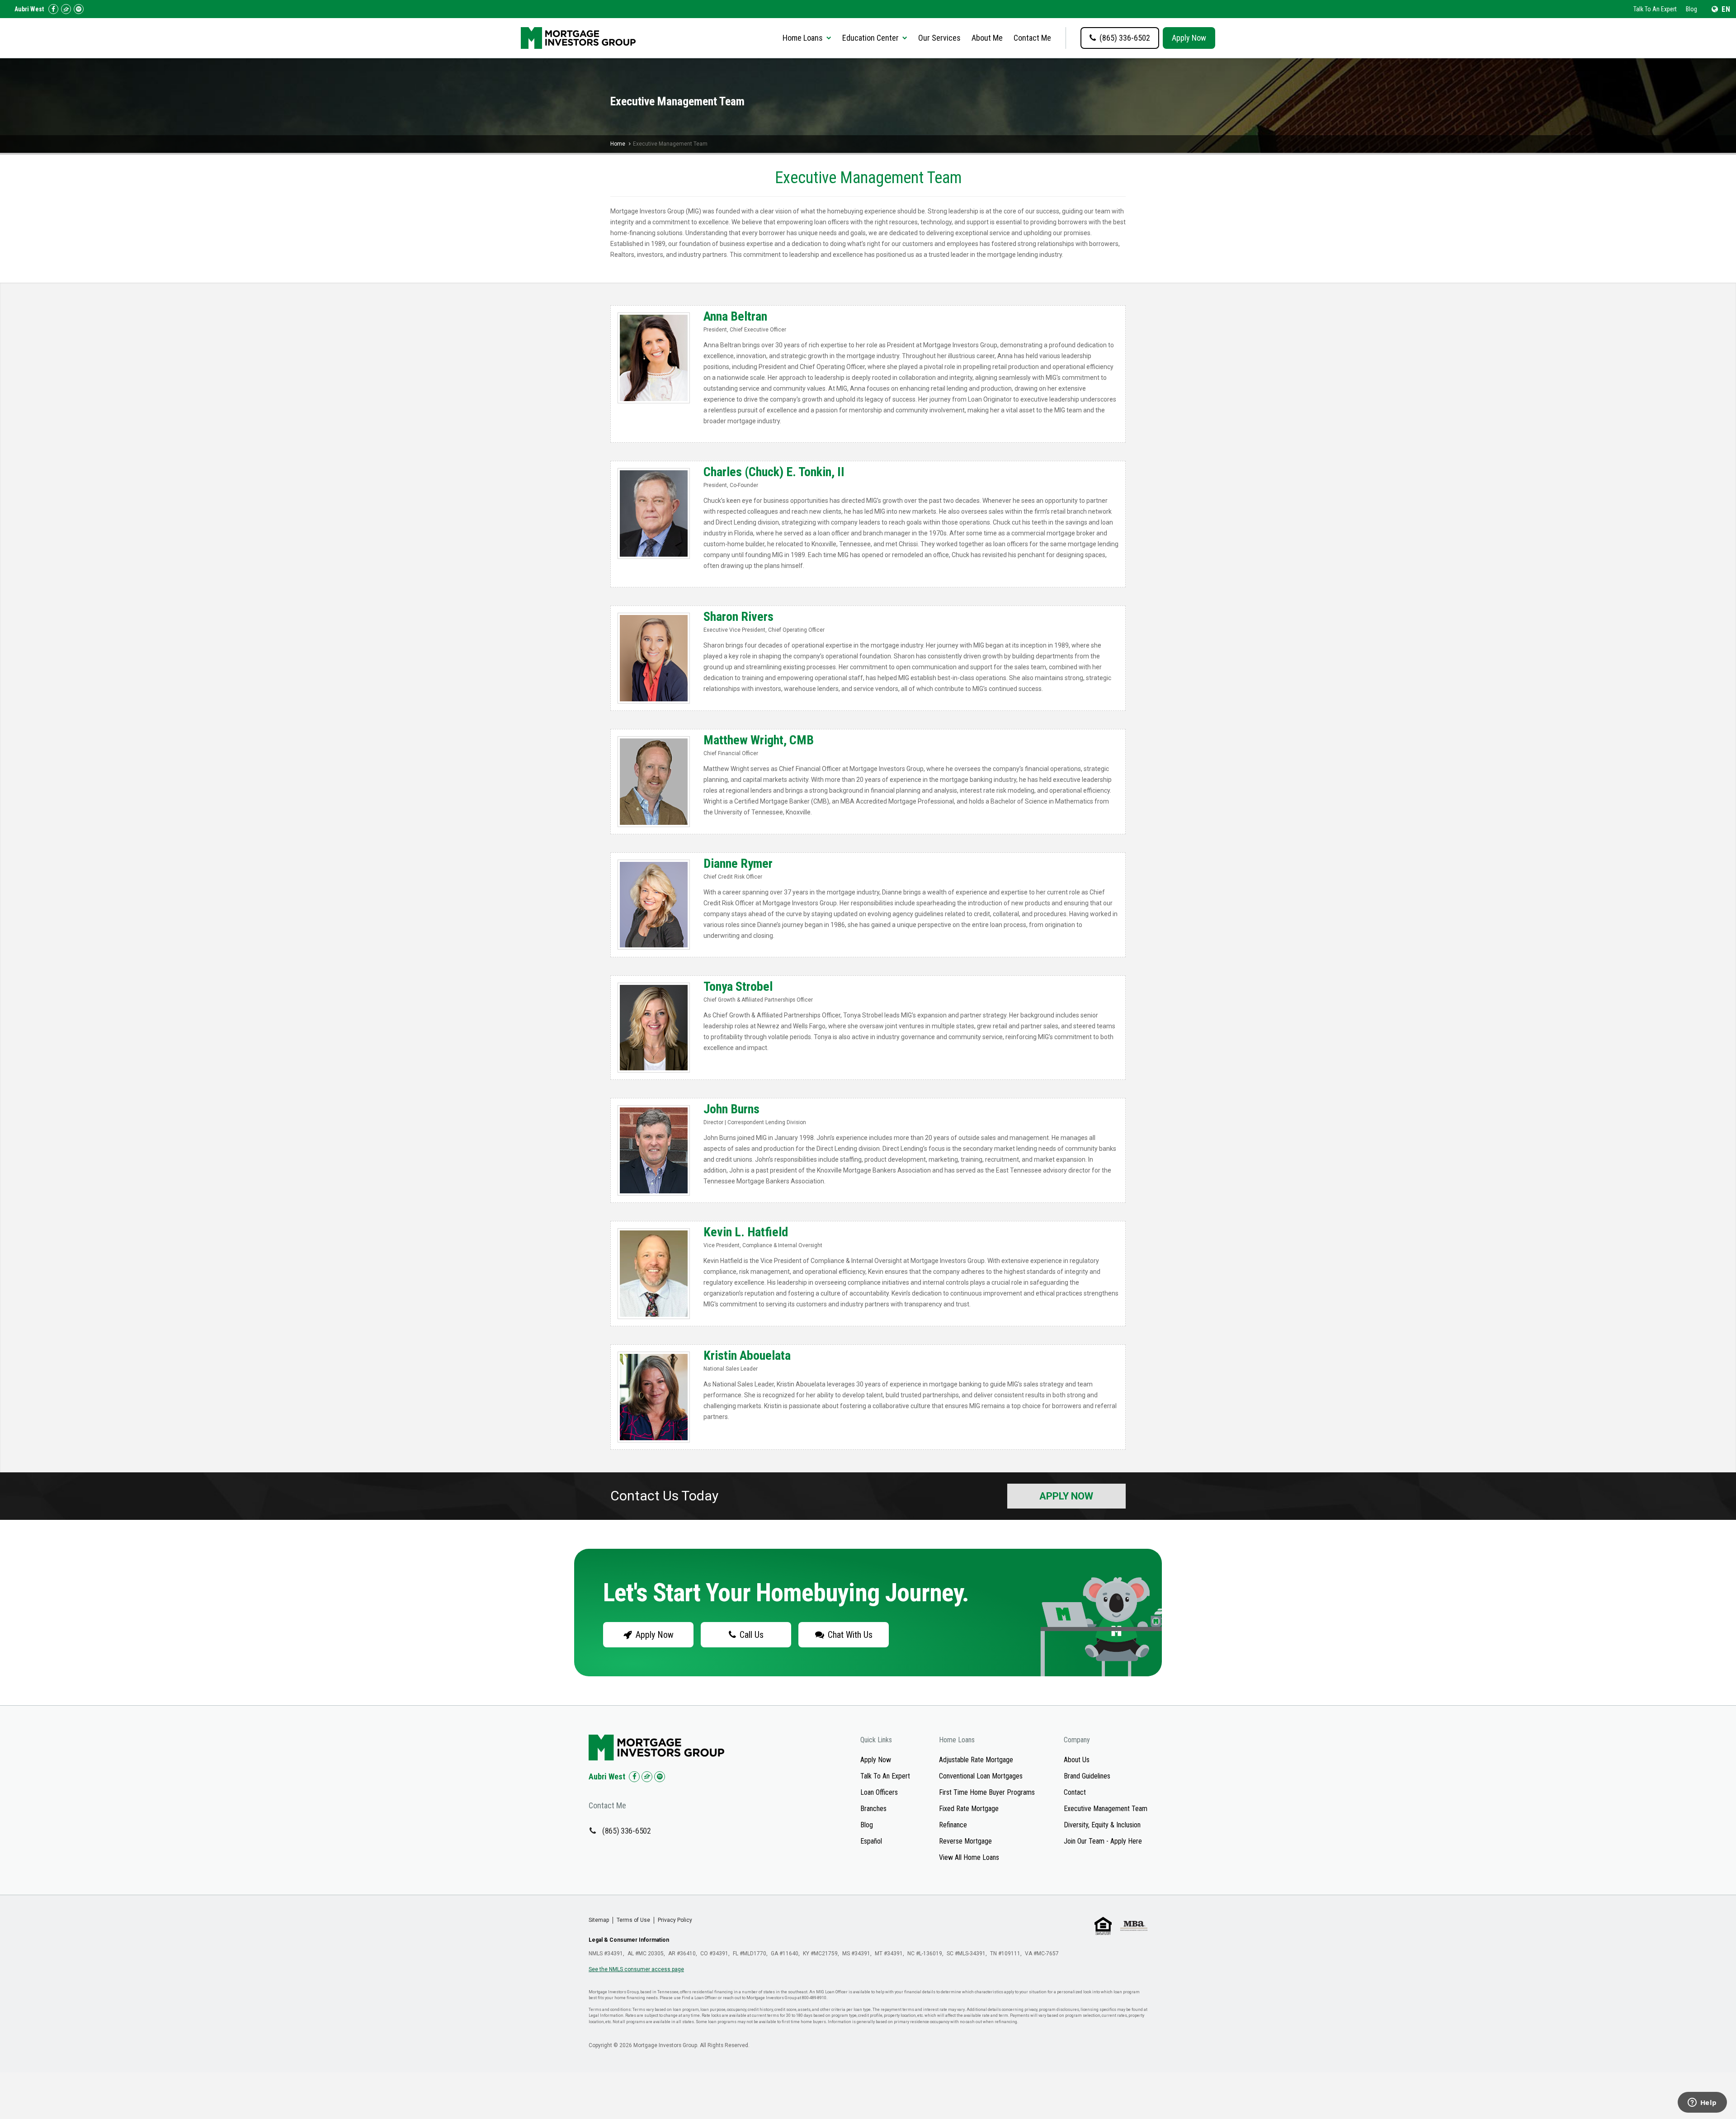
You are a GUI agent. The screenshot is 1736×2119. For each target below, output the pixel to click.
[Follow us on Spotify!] (79, 9)
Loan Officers (879, 1792)
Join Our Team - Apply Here (1103, 1841)
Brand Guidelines (1087, 1776)
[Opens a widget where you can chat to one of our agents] (1702, 2103)
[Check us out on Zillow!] (66, 9)
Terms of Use (633, 1920)
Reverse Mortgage (965, 1841)
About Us (1077, 1760)
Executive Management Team (1106, 1809)
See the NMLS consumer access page (636, 1969)
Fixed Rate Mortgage (969, 1809)
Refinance (953, 1825)
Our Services (939, 38)
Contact (1075, 1792)
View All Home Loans (969, 1857)
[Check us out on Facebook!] (53, 9)
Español (871, 1841)
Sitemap (599, 1920)
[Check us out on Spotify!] (660, 1777)
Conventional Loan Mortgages (981, 1776)
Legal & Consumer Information (629, 1940)
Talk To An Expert (1655, 9)
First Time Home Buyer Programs (987, 1792)
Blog (1691, 9)
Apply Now (1189, 38)
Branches (873, 1809)
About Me (987, 38)
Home (618, 144)
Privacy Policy (675, 1920)
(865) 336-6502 (627, 1831)
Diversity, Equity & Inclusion (1102, 1825)
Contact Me (1032, 38)
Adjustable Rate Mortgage (976, 1760)
